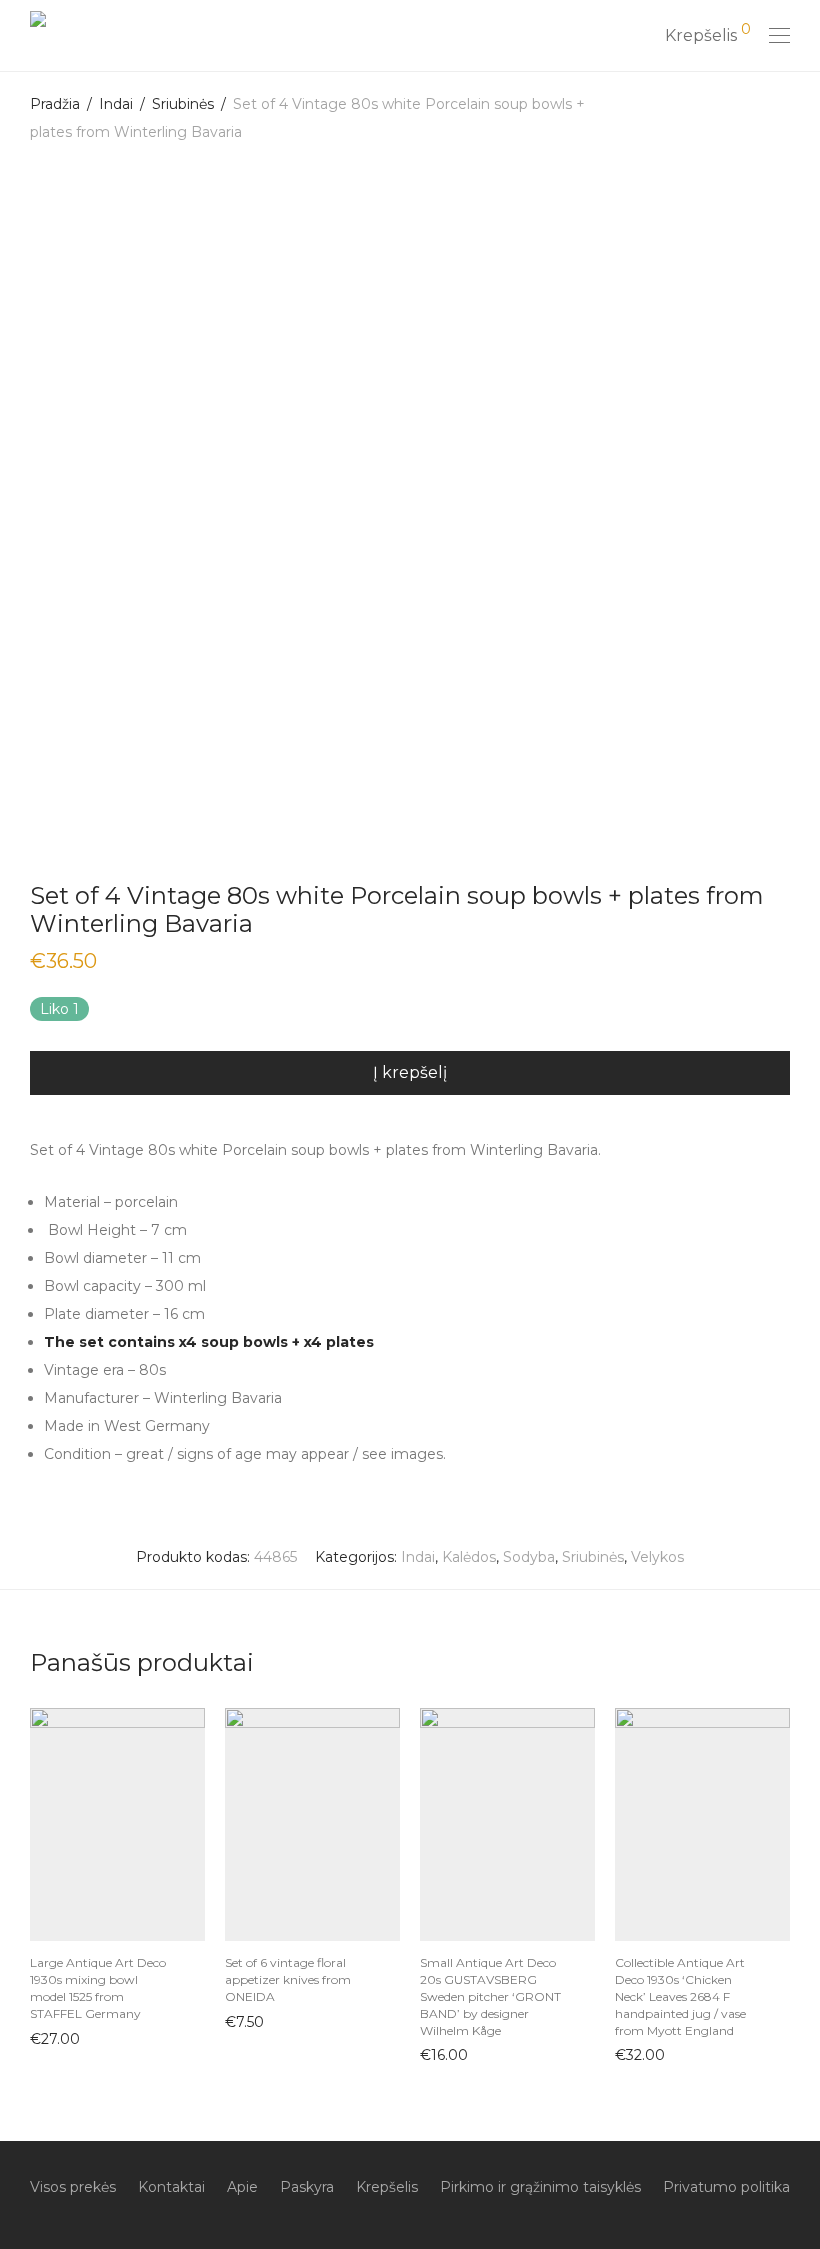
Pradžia (55, 104)
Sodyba (529, 1557)
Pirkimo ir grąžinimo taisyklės (540, 2187)
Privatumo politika (726, 2187)
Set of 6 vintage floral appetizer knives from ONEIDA (288, 1979)
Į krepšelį (51, 2038)
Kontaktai (171, 2187)
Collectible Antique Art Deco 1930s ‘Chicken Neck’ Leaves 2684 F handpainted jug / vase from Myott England (680, 1996)
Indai (116, 104)
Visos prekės (73, 2187)
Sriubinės (183, 104)
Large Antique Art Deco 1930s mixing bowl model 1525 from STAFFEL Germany (98, 1987)
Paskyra (307, 2187)
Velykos (657, 1557)
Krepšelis (387, 2187)
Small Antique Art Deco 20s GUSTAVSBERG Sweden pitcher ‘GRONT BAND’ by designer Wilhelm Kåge (490, 1996)
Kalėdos (469, 1557)
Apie (242, 2187)
